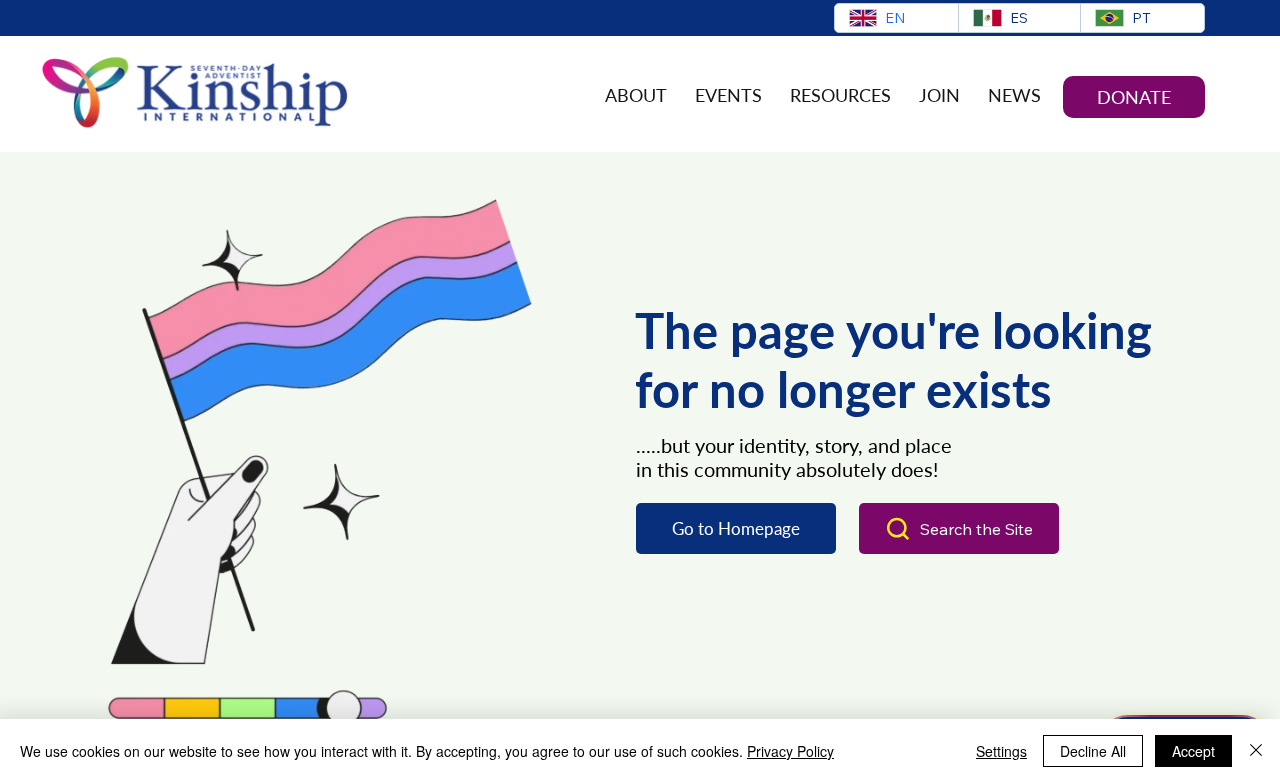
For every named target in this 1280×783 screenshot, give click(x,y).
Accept (1193, 751)
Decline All (1093, 751)
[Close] (1256, 751)
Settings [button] (1001, 751)
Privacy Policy (790, 751)
